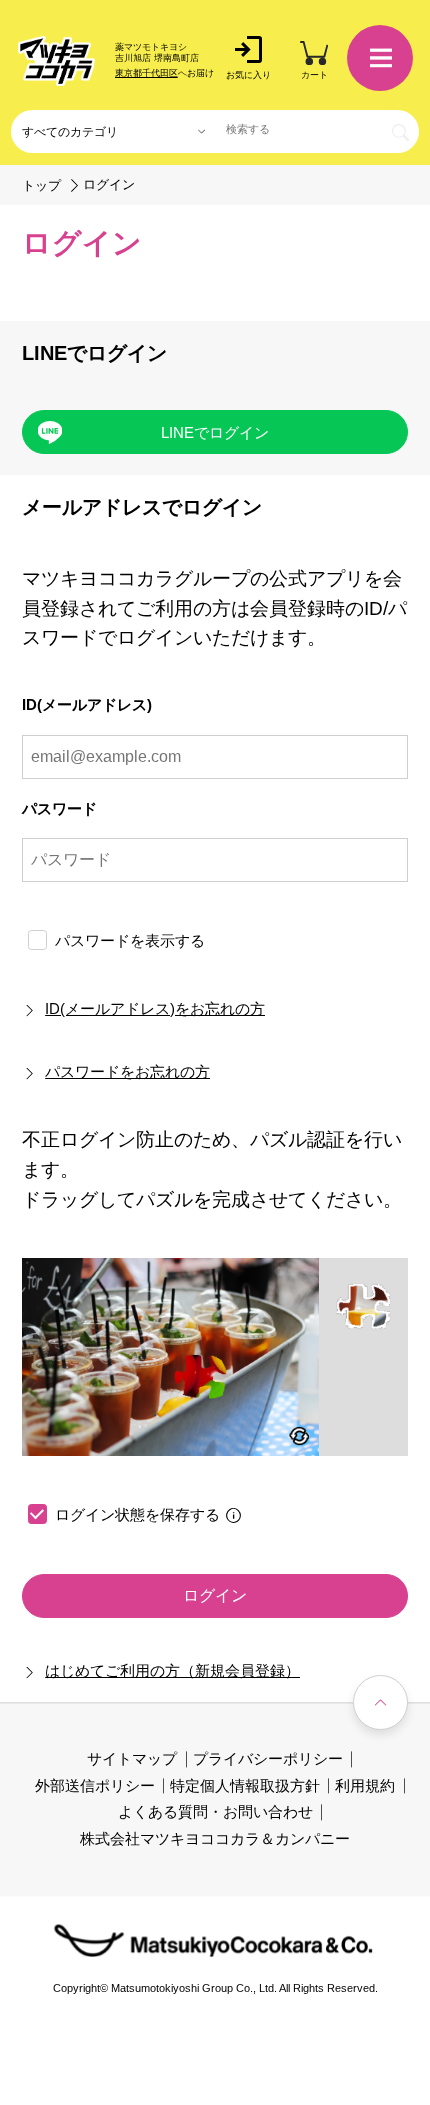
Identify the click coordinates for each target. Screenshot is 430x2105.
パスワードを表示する (130, 940)
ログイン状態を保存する (137, 1514)
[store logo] (56, 61)
